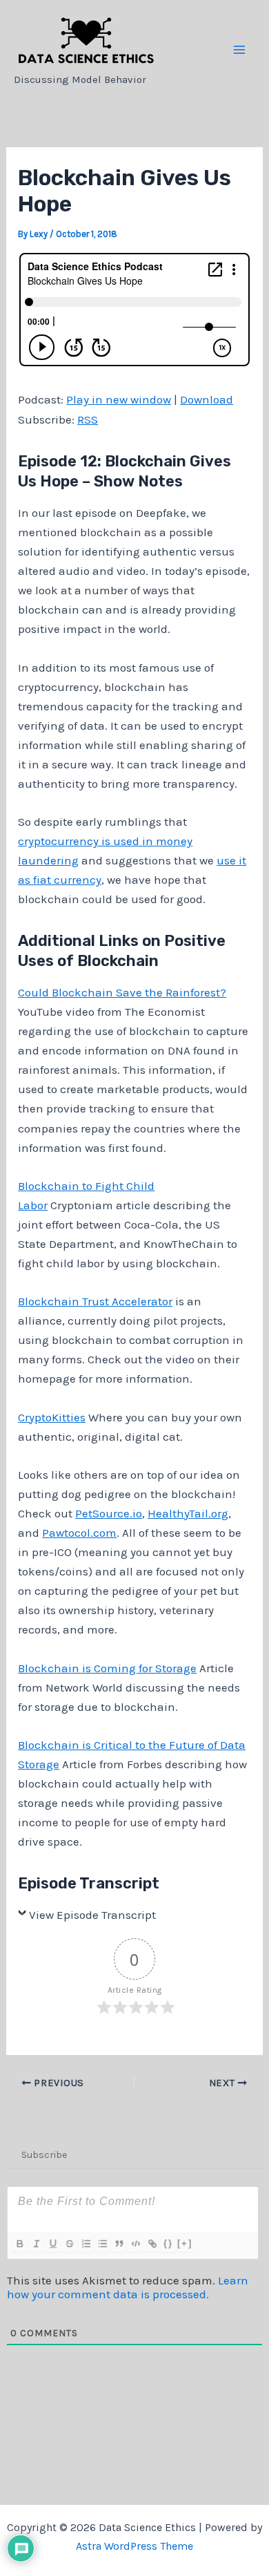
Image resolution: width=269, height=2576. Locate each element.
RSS (88, 419)
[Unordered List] (102, 2244)
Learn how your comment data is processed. (128, 2287)
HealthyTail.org (188, 1513)
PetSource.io (109, 1513)
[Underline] (52, 2244)
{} (168, 2243)
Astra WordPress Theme (134, 2546)
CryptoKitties (52, 1417)
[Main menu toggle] (240, 50)
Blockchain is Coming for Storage (107, 1668)
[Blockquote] (119, 2244)
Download (207, 399)
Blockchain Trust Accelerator (95, 1301)
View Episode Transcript (92, 1915)
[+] (185, 2243)
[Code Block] (135, 2244)
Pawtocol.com (79, 1533)
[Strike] (69, 2244)
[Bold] (19, 2244)
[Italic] (36, 2244)
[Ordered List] (86, 2244)
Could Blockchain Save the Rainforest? (122, 992)
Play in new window (119, 399)
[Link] (152, 2244)
